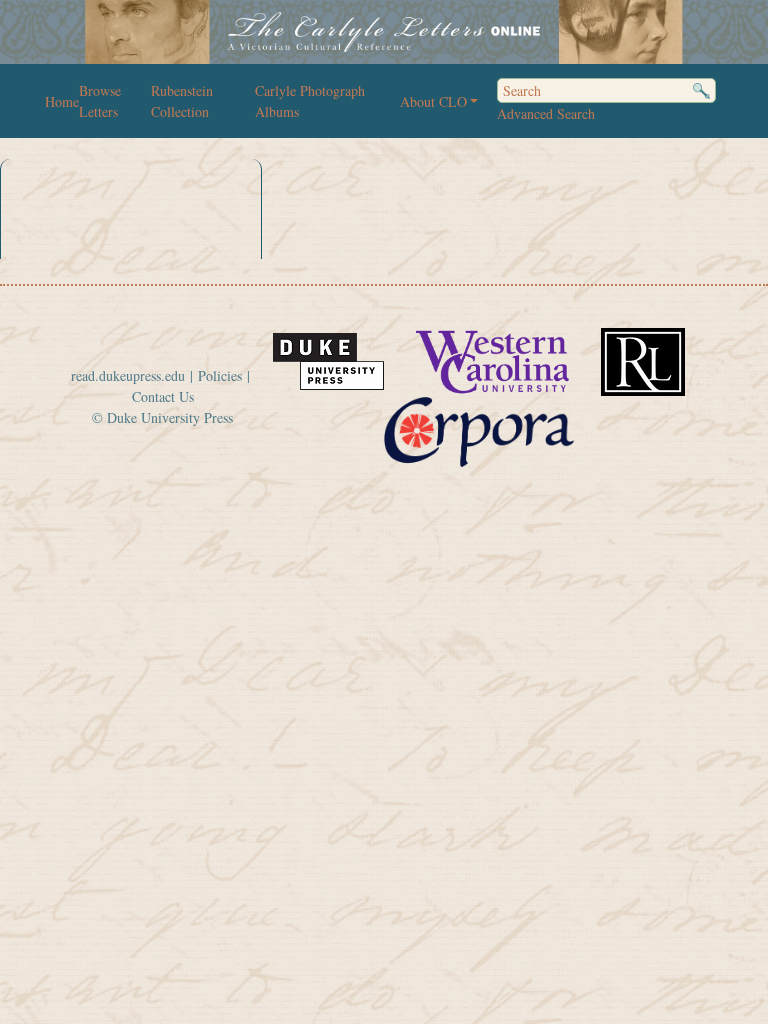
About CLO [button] (433, 101)
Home (62, 101)
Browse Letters (100, 101)
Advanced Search (546, 113)
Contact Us (163, 396)
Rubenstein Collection (182, 101)
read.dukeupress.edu (128, 375)
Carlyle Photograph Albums (310, 101)
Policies (220, 375)
